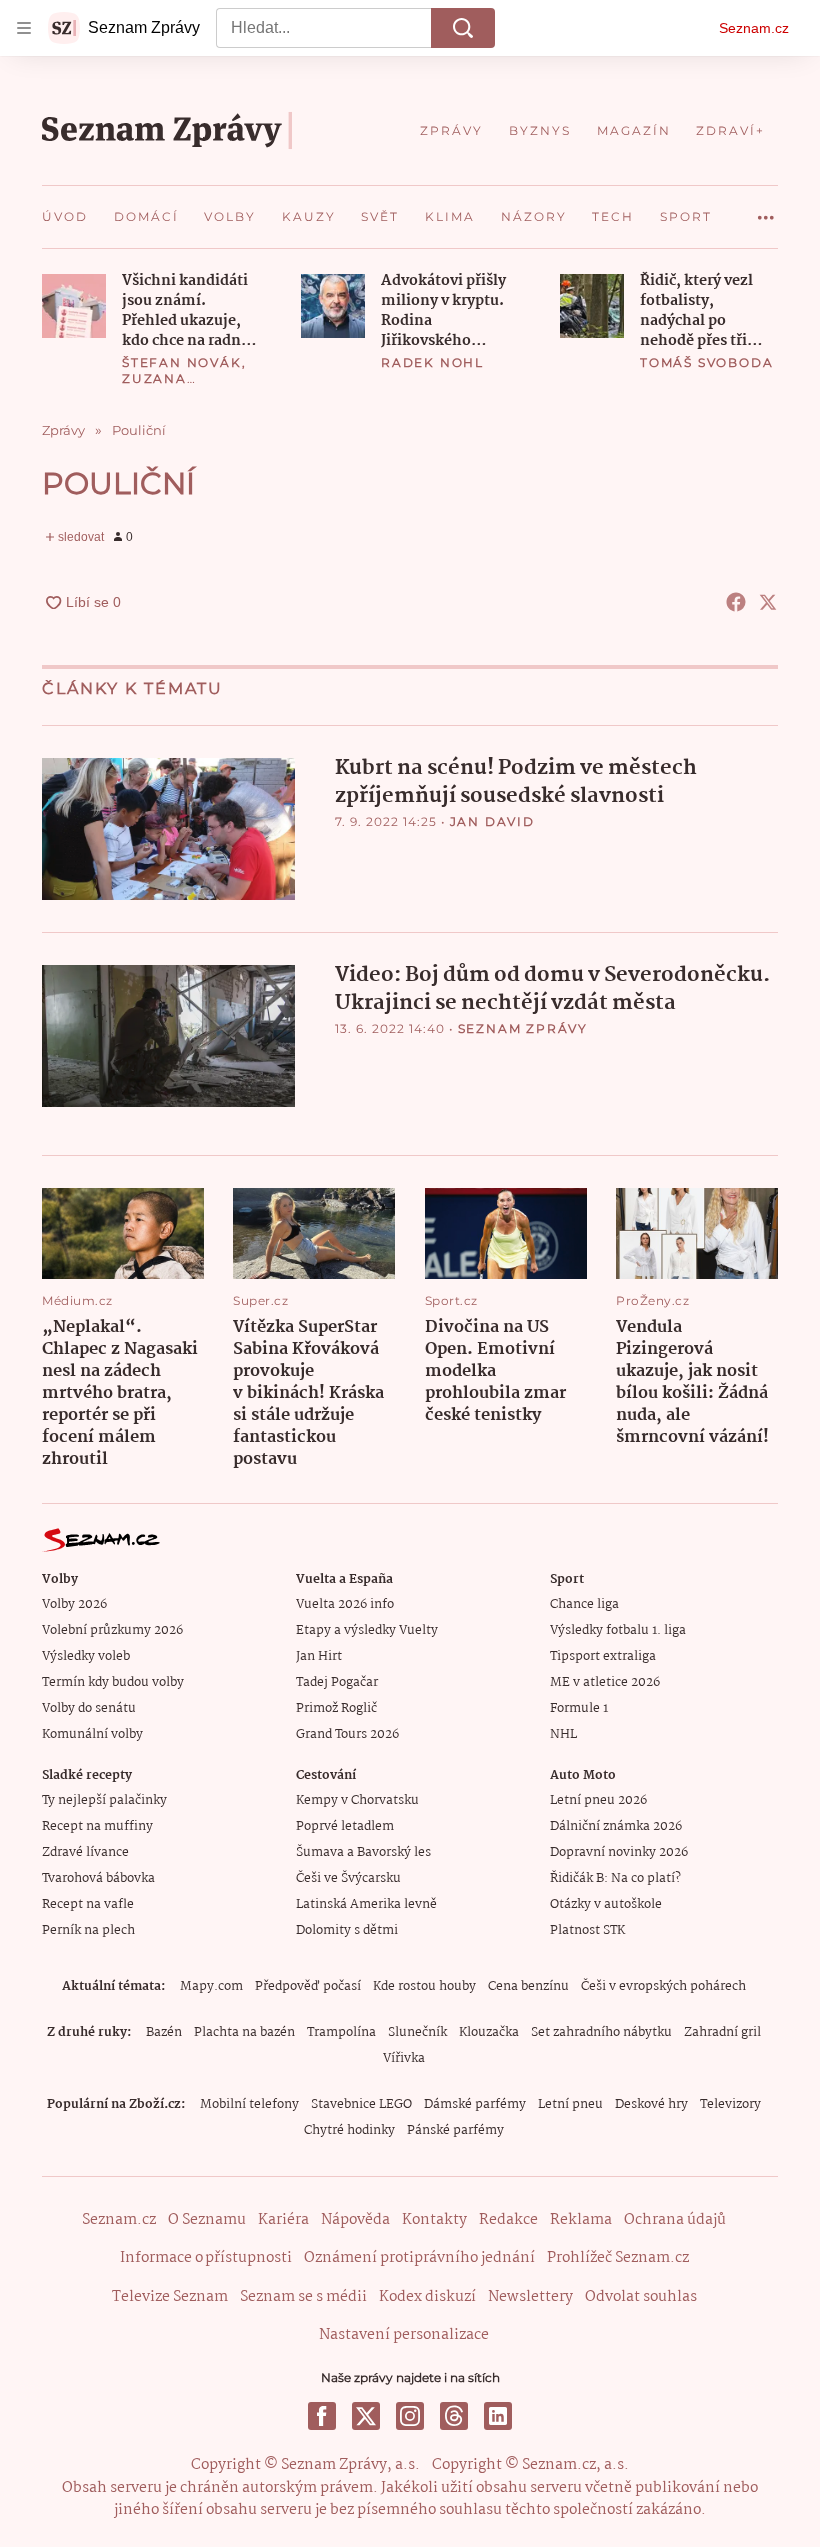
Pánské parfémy (455, 2130)
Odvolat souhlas (641, 2297)
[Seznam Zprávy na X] (366, 2416)
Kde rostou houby (424, 1986)
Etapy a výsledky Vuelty (367, 1630)
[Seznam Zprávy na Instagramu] (410, 2416)
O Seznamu (207, 2220)
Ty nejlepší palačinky (104, 1800)
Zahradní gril (722, 2032)
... (766, 210)
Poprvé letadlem (345, 1826)
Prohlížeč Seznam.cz (618, 2258)
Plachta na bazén (244, 2032)
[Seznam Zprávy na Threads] (454, 2416)
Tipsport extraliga (603, 1656)
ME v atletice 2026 (605, 1682)
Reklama (581, 2220)
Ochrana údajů (675, 2220)
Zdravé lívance (85, 1852)
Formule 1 (579, 1708)
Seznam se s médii (303, 2297)
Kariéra (283, 2220)
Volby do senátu (89, 1708)
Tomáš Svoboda (706, 362)
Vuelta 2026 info (345, 1604)
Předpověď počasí (308, 1986)
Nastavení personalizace (404, 2335)
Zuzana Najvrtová (168, 386)
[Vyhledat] (463, 28)
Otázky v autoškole (606, 1904)
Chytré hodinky (349, 2130)
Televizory (730, 2104)
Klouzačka (489, 2032)
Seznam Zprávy (523, 1028)
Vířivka (404, 2058)
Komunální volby (92, 1734)
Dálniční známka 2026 (616, 1826)
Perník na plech (88, 1930)
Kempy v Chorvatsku (357, 1800)
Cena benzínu (528, 1986)
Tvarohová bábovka (98, 1878)
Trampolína (341, 2032)
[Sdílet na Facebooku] (736, 602)
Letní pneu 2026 (598, 1800)
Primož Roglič (336, 1708)
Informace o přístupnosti (206, 2258)
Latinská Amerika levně (366, 1904)
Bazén (164, 2032)
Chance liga (584, 1604)
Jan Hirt (319, 1656)
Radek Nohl (432, 362)
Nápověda (355, 2220)
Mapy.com (211, 1986)
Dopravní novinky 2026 (619, 1852)
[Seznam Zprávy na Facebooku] (322, 2416)
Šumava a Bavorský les (363, 1852)
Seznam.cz (754, 28)
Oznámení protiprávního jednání (419, 2258)
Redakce (508, 2220)
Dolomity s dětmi (347, 1930)
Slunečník (417, 2032)
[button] (74, 306)
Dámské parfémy (475, 2104)
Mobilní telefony (249, 2104)
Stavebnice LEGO (361, 2104)
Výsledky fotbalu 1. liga (618, 1630)
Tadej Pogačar (337, 1682)
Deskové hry (651, 2104)
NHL (563, 1734)
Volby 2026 (74, 1604)
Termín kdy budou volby (113, 1682)
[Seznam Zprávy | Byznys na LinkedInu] (498, 2416)
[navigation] (24, 28)
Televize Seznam (170, 2297)
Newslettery (530, 2297)
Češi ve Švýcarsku (348, 1878)
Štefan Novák (182, 362)
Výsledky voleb (86, 1656)
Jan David (492, 821)
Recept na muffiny (97, 1826)
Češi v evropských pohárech (663, 1986)
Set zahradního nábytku (601, 2032)
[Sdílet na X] (768, 602)
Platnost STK (587, 1930)
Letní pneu (570, 2104)
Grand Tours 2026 (347, 1734)
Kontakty (434, 2220)
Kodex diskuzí (427, 2297)
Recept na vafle (88, 1904)
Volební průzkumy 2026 (112, 1630)
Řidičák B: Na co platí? (615, 1878)
